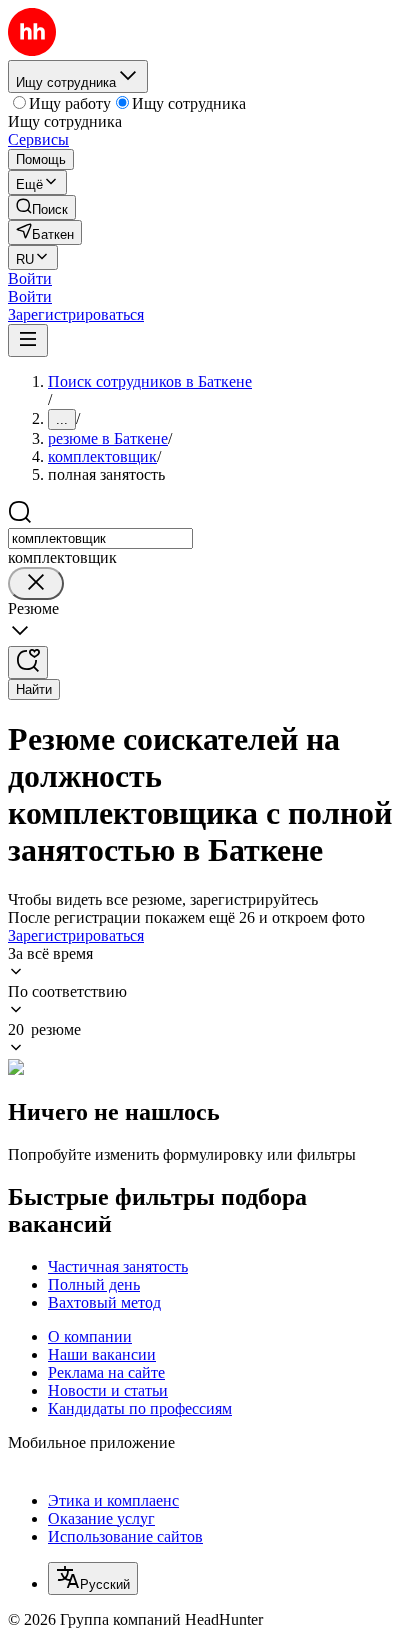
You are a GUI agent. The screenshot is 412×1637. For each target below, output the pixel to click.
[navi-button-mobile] (28, 340)
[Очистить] (36, 583)
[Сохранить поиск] (28, 662)
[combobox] (100, 538)
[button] (30, 278)
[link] (42, 207)
